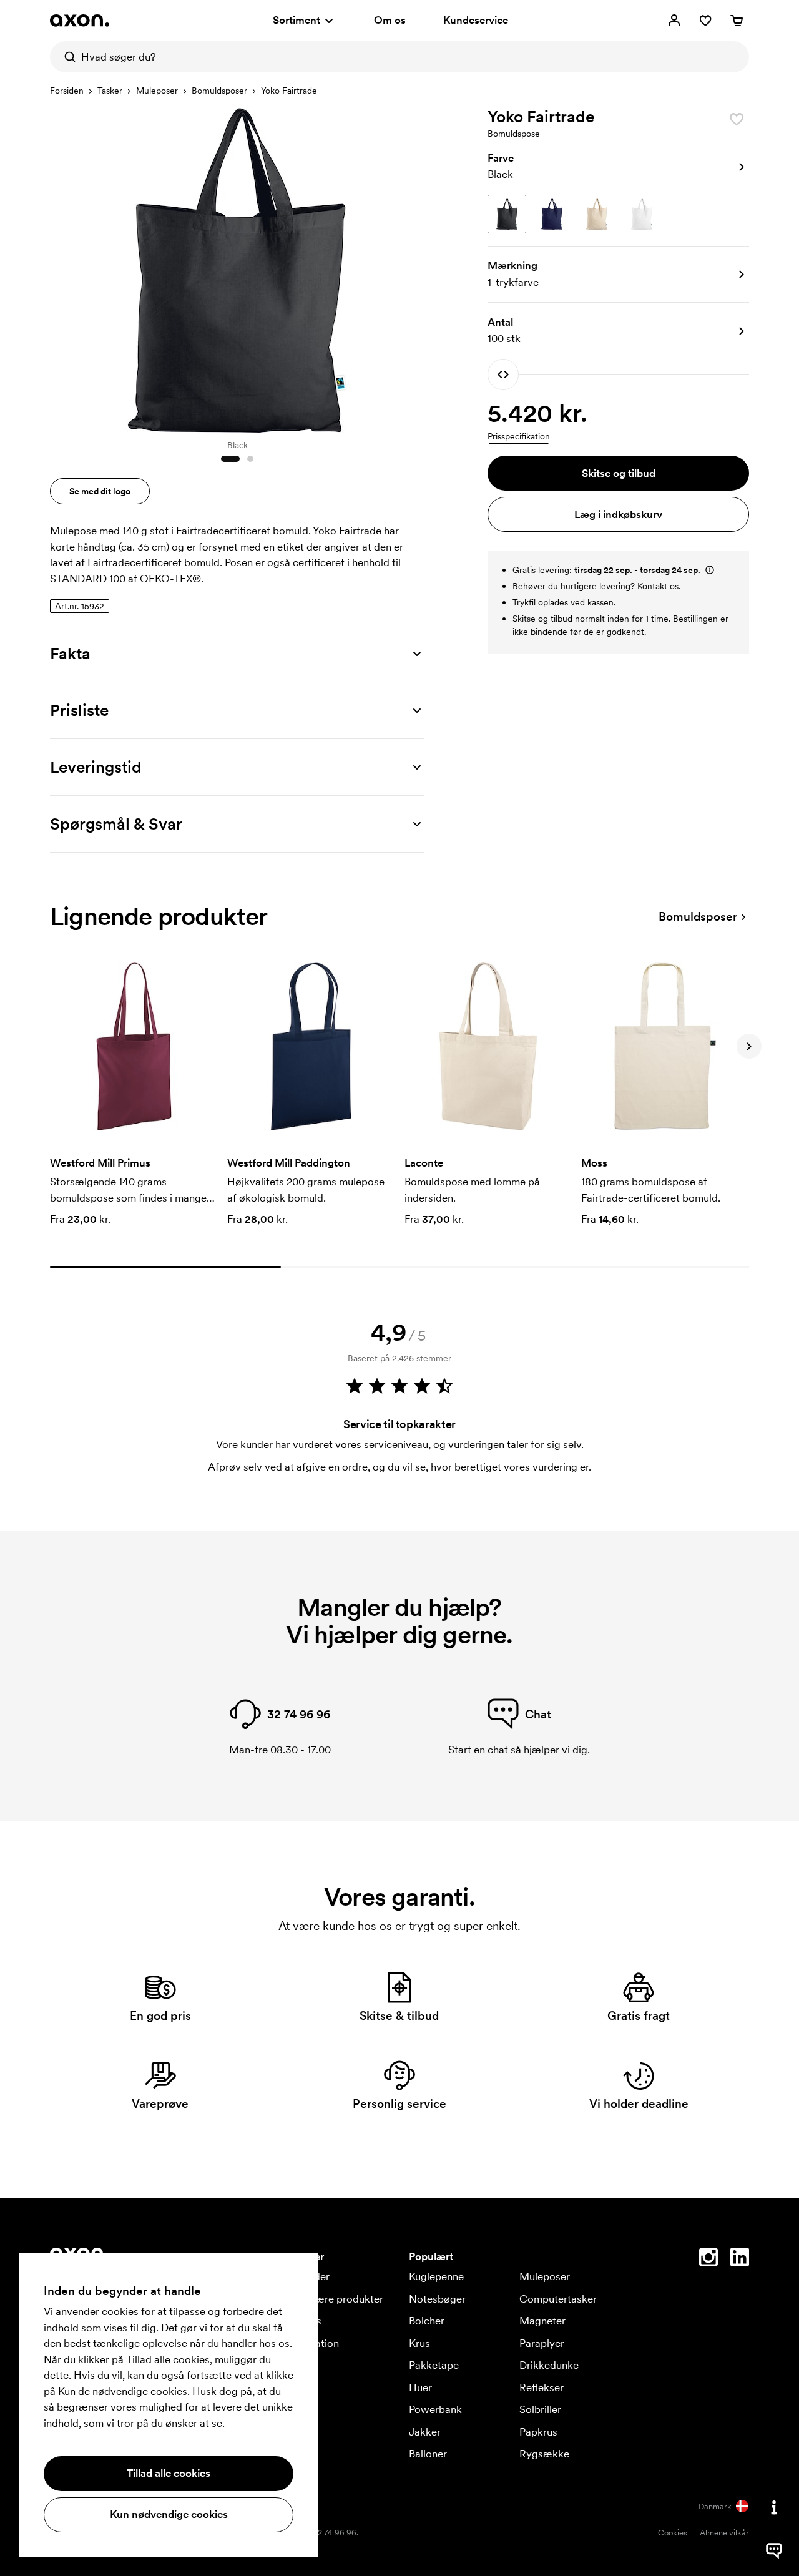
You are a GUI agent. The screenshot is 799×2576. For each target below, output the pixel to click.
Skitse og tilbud (619, 473)
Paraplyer (542, 2343)
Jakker (425, 2432)
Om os (390, 20)
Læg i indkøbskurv (618, 514)
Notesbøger (437, 2299)
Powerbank (435, 2409)
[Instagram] (708, 2260)
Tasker (110, 91)
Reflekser (542, 2387)
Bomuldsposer (219, 91)
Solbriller (540, 2409)
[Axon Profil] (80, 21)
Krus (419, 2343)
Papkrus (538, 2432)
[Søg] (66, 57)
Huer (420, 2387)
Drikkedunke (549, 2365)
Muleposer (157, 91)
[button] (618, 167)
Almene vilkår (724, 2533)
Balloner (428, 2454)
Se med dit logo (100, 491)
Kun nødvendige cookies (169, 2514)
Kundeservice (476, 20)
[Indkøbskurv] (737, 21)
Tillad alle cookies (169, 2473)
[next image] (412, 267)
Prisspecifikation (519, 436)
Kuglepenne (436, 2276)
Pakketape (434, 2365)
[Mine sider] (674, 21)
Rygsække (544, 2454)
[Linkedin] (740, 2260)
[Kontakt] (774, 2507)
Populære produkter (336, 2299)
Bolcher (427, 2321)
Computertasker (558, 2299)
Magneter (542, 2321)
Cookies (673, 2533)
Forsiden (67, 91)
